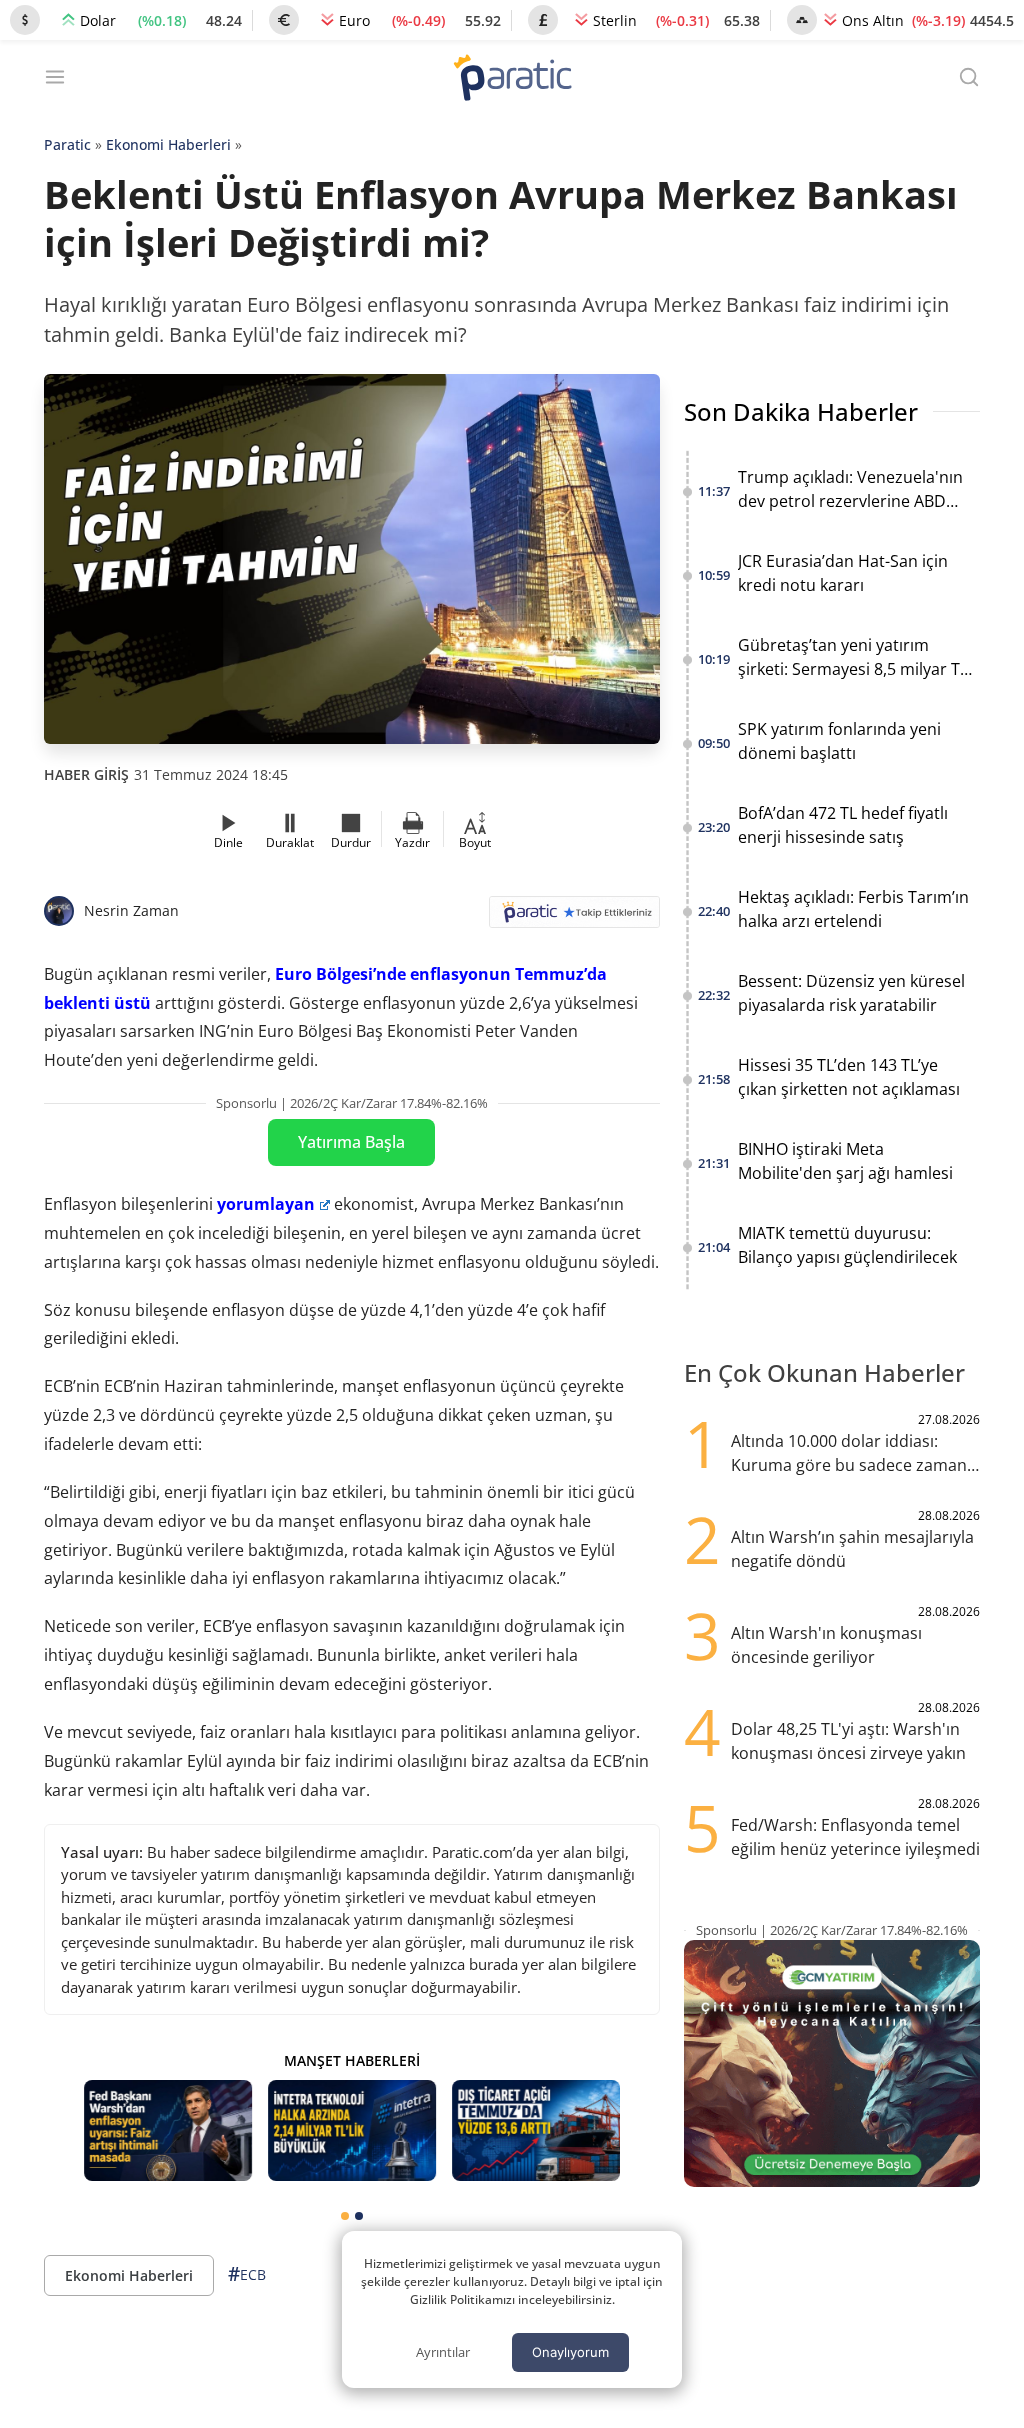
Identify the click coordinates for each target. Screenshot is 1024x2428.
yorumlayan (266, 1204)
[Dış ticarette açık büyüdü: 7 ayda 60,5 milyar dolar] (536, 2130)
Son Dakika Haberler (801, 411)
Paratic (67, 144)
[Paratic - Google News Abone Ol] (574, 918)
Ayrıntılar (443, 2352)
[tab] (345, 2216)
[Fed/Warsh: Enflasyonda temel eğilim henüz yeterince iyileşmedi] (168, 2130)
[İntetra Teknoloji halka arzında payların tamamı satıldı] (352, 2130)
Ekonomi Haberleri (168, 144)
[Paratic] (512, 79)
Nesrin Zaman (131, 910)
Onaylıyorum (570, 2352)
